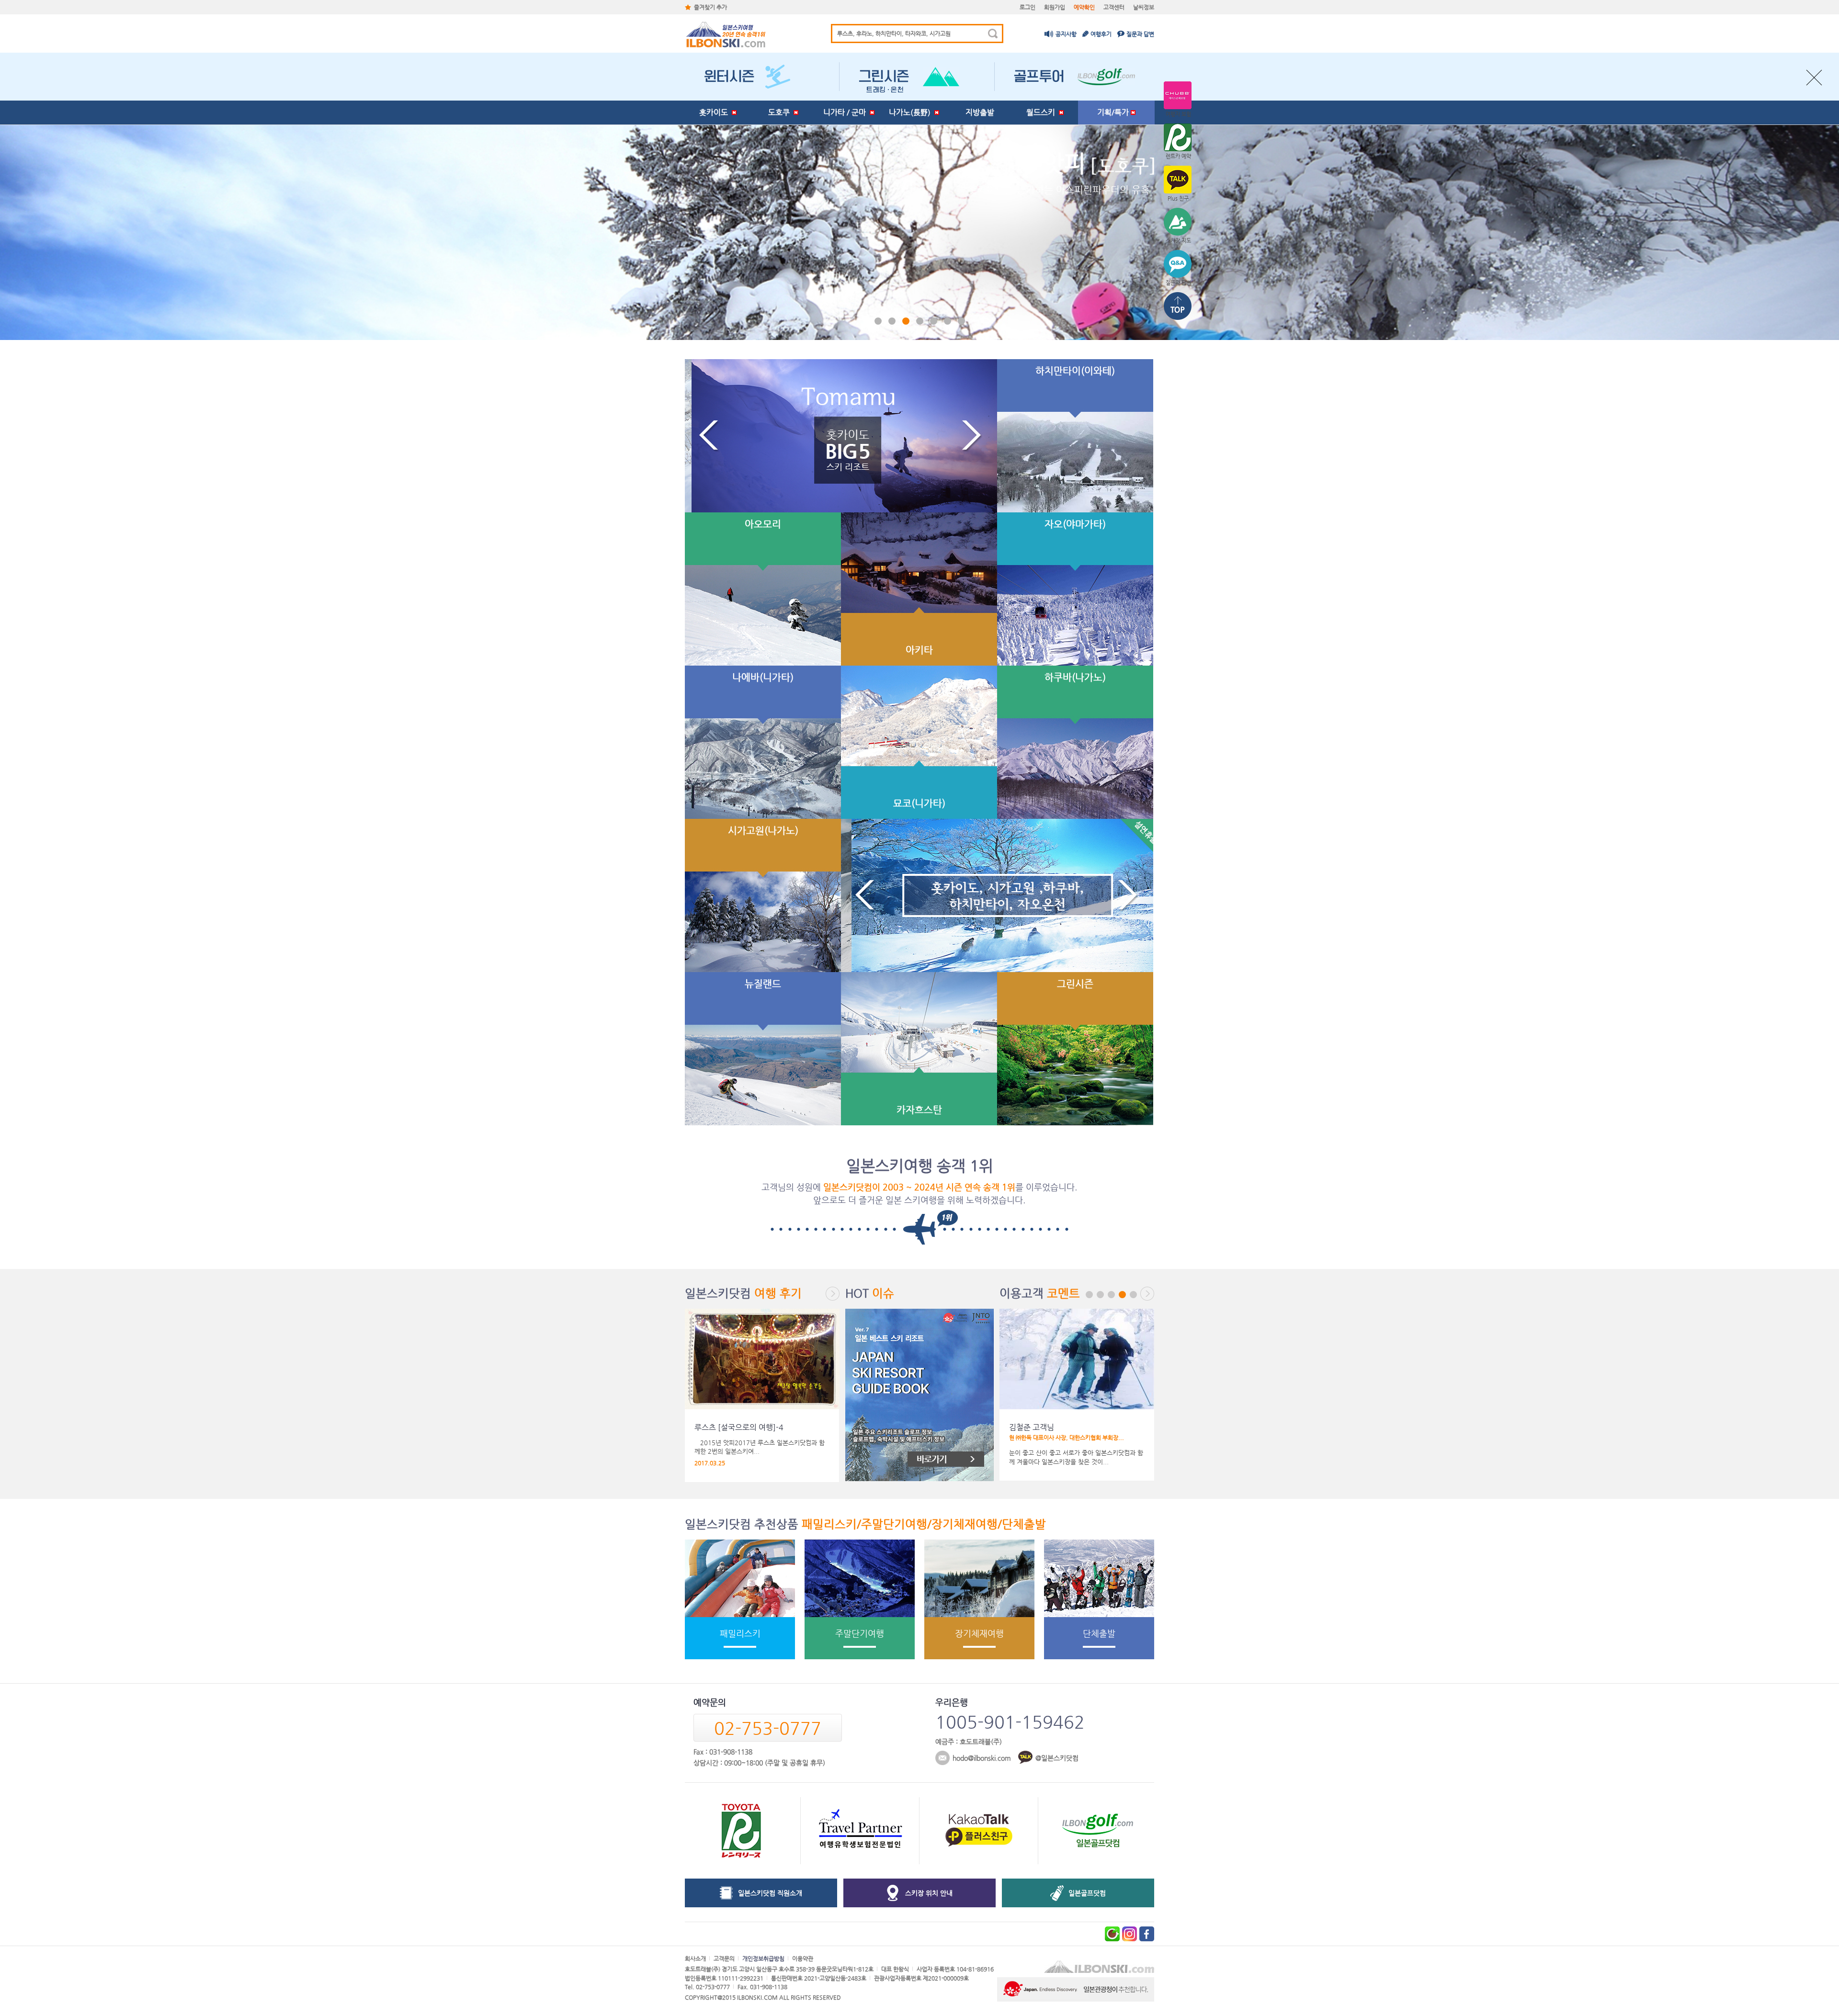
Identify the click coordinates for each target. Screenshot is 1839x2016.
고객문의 (724, 1959)
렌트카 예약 (1178, 156)
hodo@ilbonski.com (982, 1758)
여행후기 (1101, 34)
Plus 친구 (1178, 198)
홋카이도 (715, 112)
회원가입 (1055, 7)
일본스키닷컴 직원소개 (770, 1893)
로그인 (1027, 7)
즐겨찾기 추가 (710, 7)
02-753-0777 (768, 1728)
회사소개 (695, 1959)
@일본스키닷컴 (1057, 1758)
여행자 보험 (1178, 114)
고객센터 (1114, 7)
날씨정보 (1144, 7)
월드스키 (1043, 112)
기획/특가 (1114, 112)
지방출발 (980, 112)
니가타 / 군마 (846, 112)
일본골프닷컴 (1087, 1893)
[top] (1178, 307)
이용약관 (803, 1959)
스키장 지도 (1178, 241)
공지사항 (1066, 34)
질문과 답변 (1140, 34)
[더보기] (833, 1294)
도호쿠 (781, 112)
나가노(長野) (912, 112)
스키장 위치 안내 (929, 1893)
